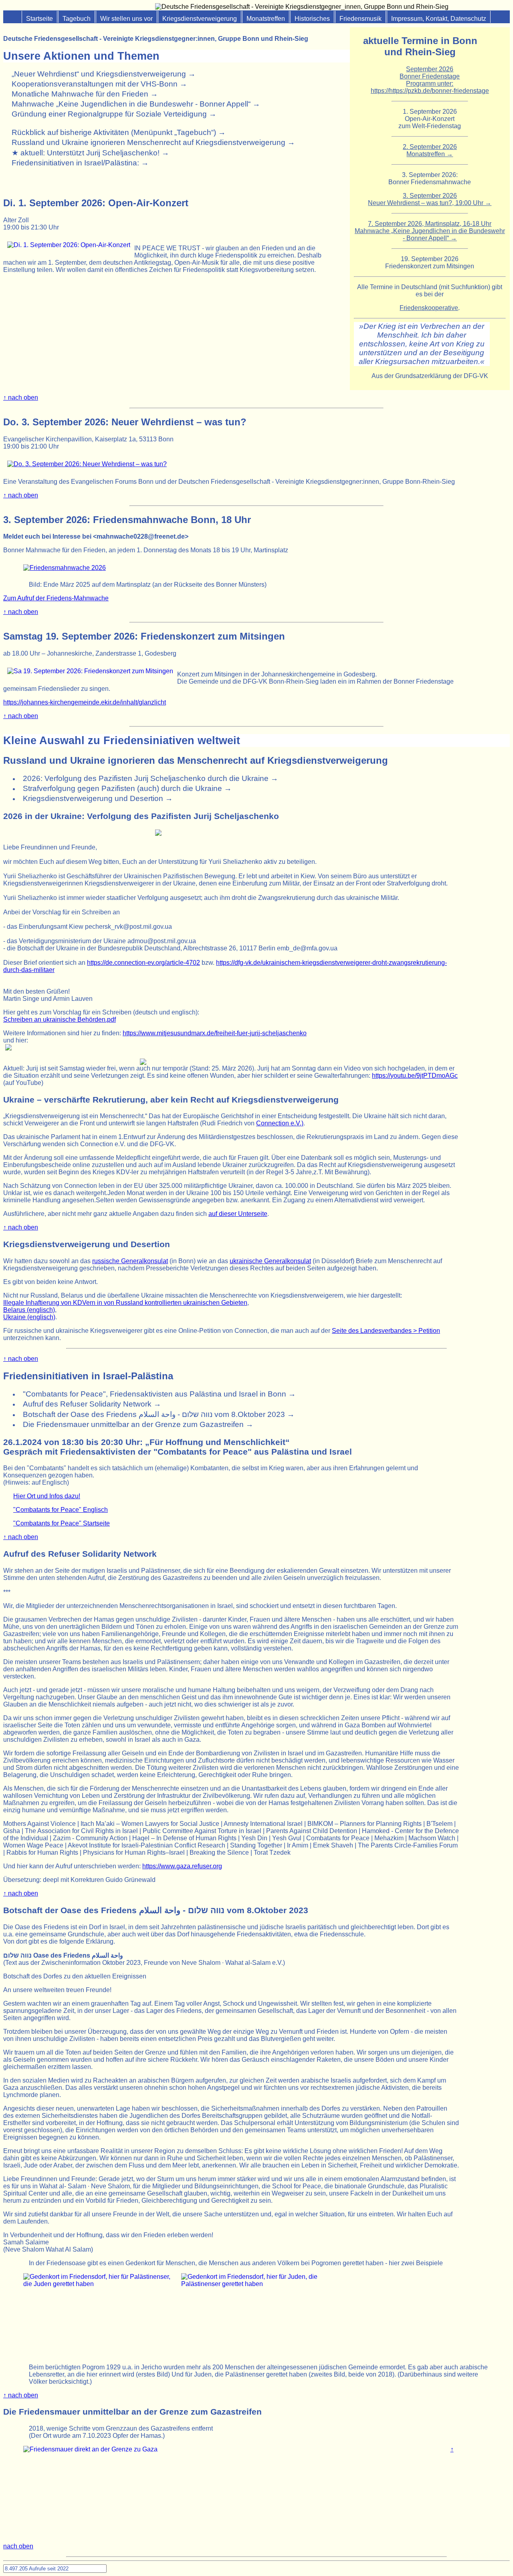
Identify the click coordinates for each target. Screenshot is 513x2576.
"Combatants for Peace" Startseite (62, 1523)
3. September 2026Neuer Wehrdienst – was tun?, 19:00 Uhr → (430, 199)
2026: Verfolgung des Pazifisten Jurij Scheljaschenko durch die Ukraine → (150, 778)
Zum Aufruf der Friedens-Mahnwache (56, 598)
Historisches (312, 19)
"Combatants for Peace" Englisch (61, 1510)
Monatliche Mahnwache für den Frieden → (85, 94)
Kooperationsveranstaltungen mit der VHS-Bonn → (99, 84)
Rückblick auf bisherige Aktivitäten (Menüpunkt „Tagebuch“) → (119, 132)
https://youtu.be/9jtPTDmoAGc (415, 1076)
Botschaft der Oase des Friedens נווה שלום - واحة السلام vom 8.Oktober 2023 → (159, 1414)
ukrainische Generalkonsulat (270, 1261)
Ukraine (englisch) (29, 1317)
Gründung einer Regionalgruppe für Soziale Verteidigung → (114, 114)
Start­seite (39, 19)
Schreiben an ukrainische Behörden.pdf (60, 1019)
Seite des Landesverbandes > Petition (386, 1331)
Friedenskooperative (429, 308)
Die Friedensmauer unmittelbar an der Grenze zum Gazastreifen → (138, 1424)
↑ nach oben (21, 397)
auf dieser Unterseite (238, 1214)
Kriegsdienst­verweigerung (200, 19)
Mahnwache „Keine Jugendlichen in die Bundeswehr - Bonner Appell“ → (136, 104)
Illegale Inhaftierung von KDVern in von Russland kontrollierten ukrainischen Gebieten (125, 1303)
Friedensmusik (361, 19)
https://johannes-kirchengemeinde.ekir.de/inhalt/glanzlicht (85, 702)
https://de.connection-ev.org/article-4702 (143, 963)
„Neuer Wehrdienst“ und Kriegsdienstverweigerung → (104, 74)
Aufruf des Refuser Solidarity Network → (92, 1404)
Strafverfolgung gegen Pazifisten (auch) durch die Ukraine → (127, 788)
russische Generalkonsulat (130, 1261)
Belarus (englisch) (29, 1310)
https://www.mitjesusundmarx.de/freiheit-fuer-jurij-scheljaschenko (215, 1033)
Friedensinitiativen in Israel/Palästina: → (80, 163)
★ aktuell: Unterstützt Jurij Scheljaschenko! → (90, 153)
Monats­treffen (266, 19)
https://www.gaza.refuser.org (182, 1866)
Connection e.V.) (280, 1123)
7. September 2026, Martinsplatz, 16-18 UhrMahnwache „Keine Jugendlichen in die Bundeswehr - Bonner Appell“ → (430, 231)
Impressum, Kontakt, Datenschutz (439, 19)
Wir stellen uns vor (126, 19)
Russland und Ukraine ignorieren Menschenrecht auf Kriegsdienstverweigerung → (153, 142)
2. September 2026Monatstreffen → (430, 150)
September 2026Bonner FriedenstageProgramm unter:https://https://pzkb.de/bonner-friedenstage (430, 80)
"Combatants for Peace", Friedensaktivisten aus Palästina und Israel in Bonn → (159, 1394)
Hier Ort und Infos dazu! (47, 1496)
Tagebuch (77, 19)
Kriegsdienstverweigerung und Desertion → (98, 798)
